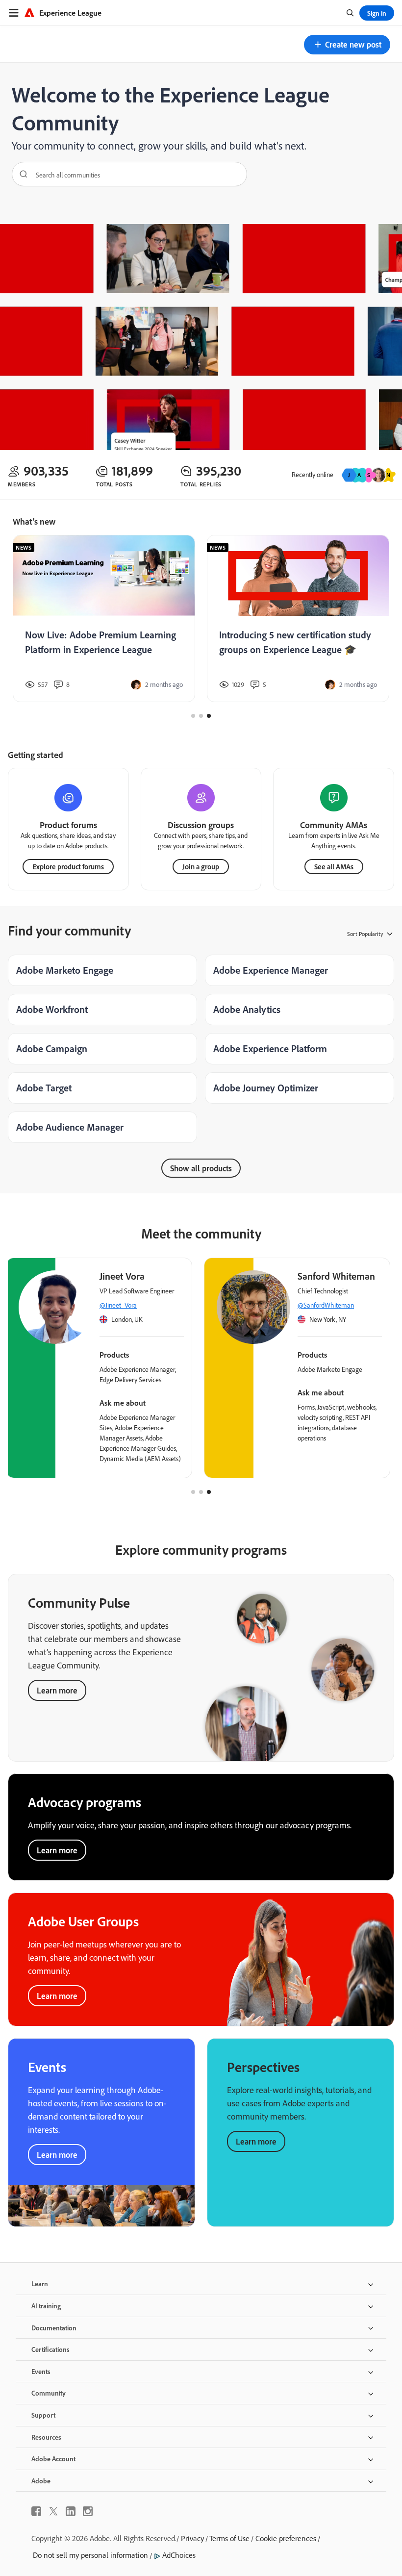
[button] (347, 45)
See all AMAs (334, 867)
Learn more (57, 1690)
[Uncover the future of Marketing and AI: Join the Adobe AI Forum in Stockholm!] (298, 619)
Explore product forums (68, 867)
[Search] (20, 174)
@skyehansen (121, 1305)
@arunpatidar (318, 1305)
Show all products (201, 1168)
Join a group (201, 867)
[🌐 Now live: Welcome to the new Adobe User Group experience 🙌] (104, 619)
